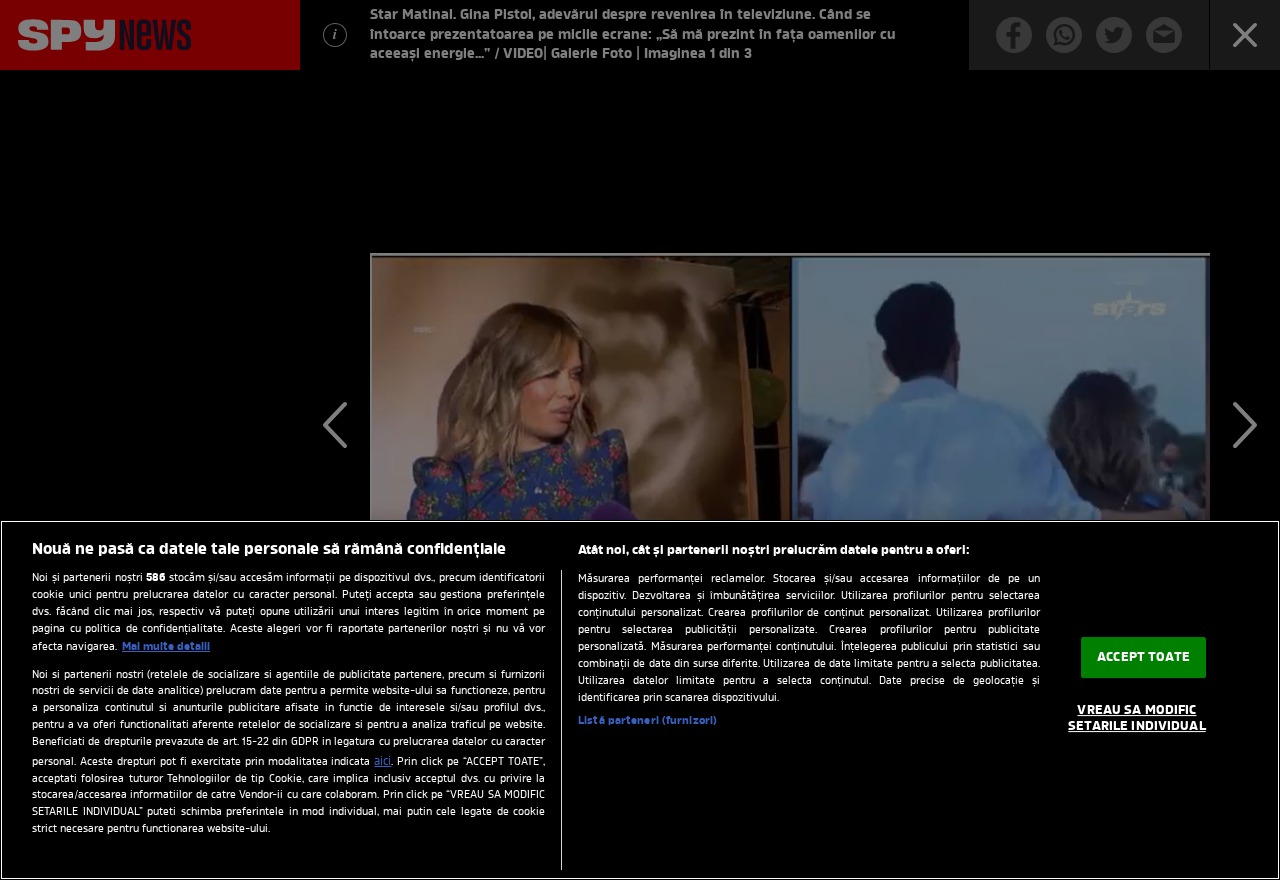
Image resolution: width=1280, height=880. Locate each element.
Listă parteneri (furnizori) (647, 721)
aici (382, 762)
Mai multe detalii (166, 647)
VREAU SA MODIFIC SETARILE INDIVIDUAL (1136, 719)
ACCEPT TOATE (1143, 657)
